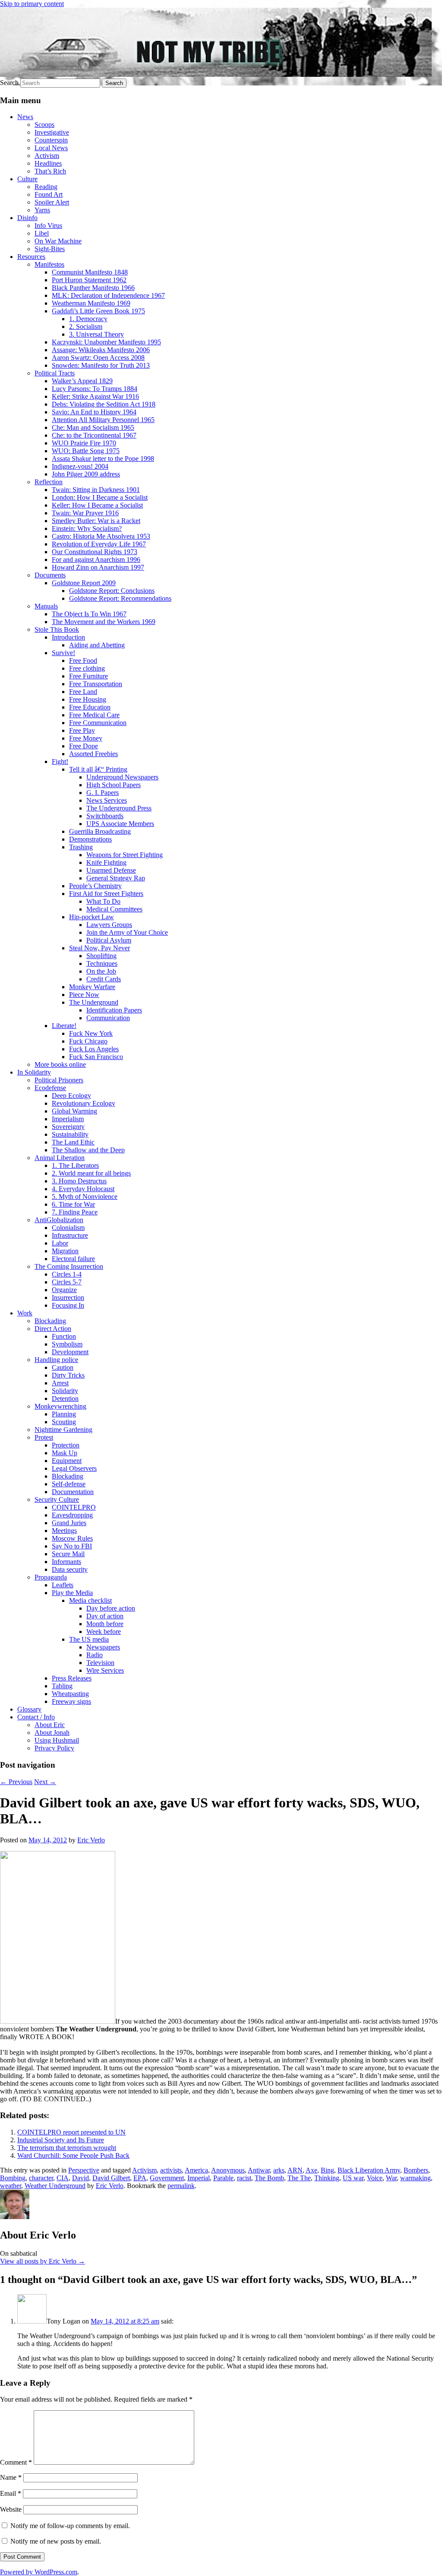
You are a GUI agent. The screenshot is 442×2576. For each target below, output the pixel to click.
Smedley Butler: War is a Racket (96, 521)
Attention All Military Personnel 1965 (103, 420)
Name (11, 2477)
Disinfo (27, 218)
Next (45, 1782)
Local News (51, 148)
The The (299, 2178)
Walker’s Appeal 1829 (82, 381)
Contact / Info (36, 1717)
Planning (64, 1414)
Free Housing (88, 699)
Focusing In (68, 1305)
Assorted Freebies (93, 754)
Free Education (90, 707)
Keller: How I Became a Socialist (97, 505)
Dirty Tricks (68, 1375)
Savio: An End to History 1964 (94, 412)
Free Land (83, 692)
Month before (105, 1624)
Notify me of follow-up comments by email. (70, 2526)
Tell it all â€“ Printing (98, 769)
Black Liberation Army (369, 2170)
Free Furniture (88, 676)
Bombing (13, 2178)
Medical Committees (114, 909)
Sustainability (70, 1134)
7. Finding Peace (75, 1212)
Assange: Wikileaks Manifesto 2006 (101, 350)
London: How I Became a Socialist (100, 497)
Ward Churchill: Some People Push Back (73, 2155)
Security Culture (57, 1499)
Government (167, 2178)
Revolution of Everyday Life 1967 (99, 544)
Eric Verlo (91, 1840)
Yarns (42, 210)
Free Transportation (96, 684)
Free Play (82, 730)
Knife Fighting (106, 862)
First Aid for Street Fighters (106, 894)
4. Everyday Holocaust (83, 1189)
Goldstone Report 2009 (84, 583)
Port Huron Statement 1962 (89, 280)
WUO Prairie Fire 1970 (84, 443)
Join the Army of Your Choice (127, 932)
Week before (104, 1632)
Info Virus (48, 225)
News (25, 117)
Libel (42, 233)
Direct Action (53, 1329)
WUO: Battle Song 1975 (86, 451)
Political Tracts (55, 373)
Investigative (52, 132)
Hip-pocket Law (92, 917)
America (196, 2170)
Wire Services (105, 1670)
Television (100, 1663)
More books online (60, 1064)
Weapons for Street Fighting (125, 855)
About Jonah (52, 1733)
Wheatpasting (70, 1694)
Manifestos (49, 264)
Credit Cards (104, 979)
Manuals (46, 606)
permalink (181, 2186)
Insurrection (68, 1297)
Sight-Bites (50, 249)
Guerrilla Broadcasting (100, 831)
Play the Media (72, 1593)
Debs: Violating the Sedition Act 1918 (104, 404)
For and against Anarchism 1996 (96, 560)
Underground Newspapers (122, 777)
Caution (63, 1367)
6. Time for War (73, 1204)
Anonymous (228, 2170)
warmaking (415, 2178)
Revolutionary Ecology (84, 1103)
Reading (46, 187)
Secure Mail (68, 1554)
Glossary (29, 1709)
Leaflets (63, 1585)
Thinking (327, 2178)
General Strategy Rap (116, 878)
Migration (65, 1251)
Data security (70, 1569)
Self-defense (69, 1484)
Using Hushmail (57, 1740)
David (81, 2178)
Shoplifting (101, 956)
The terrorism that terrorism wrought (67, 2148)
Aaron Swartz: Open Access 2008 (98, 358)
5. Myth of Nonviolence (85, 1197)
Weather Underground (55, 2186)
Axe (311, 2170)
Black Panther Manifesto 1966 (93, 288)
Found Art (49, 194)
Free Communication (98, 723)
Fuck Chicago (88, 1041)
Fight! (60, 761)
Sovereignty (68, 1127)
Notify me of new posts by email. (56, 2541)
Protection (66, 1445)
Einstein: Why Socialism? (87, 528)
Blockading (50, 1321)
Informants (66, 1562)
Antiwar (259, 2170)
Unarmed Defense (111, 870)
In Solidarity (34, 1072)
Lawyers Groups (109, 925)
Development (70, 1352)
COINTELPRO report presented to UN (71, 2132)
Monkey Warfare (92, 987)
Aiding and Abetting (97, 645)
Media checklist (90, 1600)
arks (279, 2170)
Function (64, 1336)
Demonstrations (90, 839)
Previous (16, 1782)
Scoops (44, 125)
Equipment (67, 1461)
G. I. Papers (103, 793)
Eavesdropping (72, 1515)
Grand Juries (69, 1523)
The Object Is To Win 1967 (89, 614)
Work (25, 1313)
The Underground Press (119, 808)
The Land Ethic (73, 1142)
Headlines (48, 163)
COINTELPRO (74, 1507)
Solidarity (65, 1391)
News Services (107, 800)
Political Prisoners (59, 1080)
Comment (16, 2462)
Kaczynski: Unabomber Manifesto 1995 (106, 342)
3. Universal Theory (96, 334)
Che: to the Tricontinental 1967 (94, 435)
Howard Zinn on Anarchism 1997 (98, 567)
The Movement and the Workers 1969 (104, 622)
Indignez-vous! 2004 (80, 466)
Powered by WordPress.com (39, 2572)
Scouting (64, 1422)
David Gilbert (111, 2178)
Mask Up (65, 1453)
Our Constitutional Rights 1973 (95, 552)
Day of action (105, 1616)
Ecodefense (50, 1088)
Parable (223, 2178)
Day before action (111, 1608)
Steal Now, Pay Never (99, 948)
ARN (295, 2170)
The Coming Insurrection (69, 1266)
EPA (140, 2178)
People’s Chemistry (95, 886)
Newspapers (103, 1647)
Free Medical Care (94, 715)
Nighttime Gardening (63, 1430)
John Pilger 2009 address (86, 474)
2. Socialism (86, 326)
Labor (60, 1243)
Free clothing (87, 668)
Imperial (199, 2178)
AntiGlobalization (59, 1220)
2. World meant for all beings (91, 1173)
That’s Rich (50, 171)
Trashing (81, 847)
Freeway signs (71, 1701)
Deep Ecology (71, 1096)
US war (353, 2178)
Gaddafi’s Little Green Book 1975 (98, 311)
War (391, 2178)
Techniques (102, 963)
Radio (95, 1655)
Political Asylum (109, 940)
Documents (50, 575)
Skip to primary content (32, 4)
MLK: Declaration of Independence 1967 (108, 295)
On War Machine (58, 241)
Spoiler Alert (52, 202)
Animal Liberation (60, 1158)
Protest (44, 1437)
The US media (89, 1639)
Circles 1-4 (67, 1274)
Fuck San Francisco (96, 1057)
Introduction (68, 637)
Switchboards (105, 816)
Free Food (83, 661)
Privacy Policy (54, 1748)
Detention (65, 1398)
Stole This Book (57, 629)
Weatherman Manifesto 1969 (91, 303)
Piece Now (84, 995)
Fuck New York (91, 1033)
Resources (31, 257)
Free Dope (84, 746)
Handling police (56, 1360)
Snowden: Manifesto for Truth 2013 (101, 365)
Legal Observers (74, 1468)
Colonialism (68, 1228)
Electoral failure (73, 1259)
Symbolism (67, 1344)
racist (244, 2178)
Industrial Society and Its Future (61, 2140)
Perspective (84, 2170)
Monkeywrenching (60, 1406)
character (41, 2178)
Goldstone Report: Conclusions (112, 591)
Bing (327, 2170)
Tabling (62, 1686)
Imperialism (68, 1119)
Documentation (73, 1492)
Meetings (64, 1531)
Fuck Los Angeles (94, 1049)
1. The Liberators (75, 1165)
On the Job (101, 971)
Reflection (49, 482)
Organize (64, 1290)
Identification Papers (114, 1010)
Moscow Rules (72, 1538)
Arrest (60, 1383)
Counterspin (51, 140)
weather (11, 2186)
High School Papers (114, 785)
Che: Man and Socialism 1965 (93, 427)
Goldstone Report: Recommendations (120, 598)
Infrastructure (70, 1235)
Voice (375, 2178)
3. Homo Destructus (79, 1181)
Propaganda (51, 1577)
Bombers (416, 2170)
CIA (63, 2178)
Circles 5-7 (67, 1282)
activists (171, 2170)
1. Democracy (88, 319)
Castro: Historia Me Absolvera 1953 (101, 536)
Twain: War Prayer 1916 (85, 513)
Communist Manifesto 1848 (90, 272)
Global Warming (74, 1111)
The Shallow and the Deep (88, 1150)
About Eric (50, 1725)
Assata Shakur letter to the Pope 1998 (103, 459)
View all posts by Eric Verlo (43, 2261)
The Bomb (269, 2178)
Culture (27, 179)
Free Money (86, 738)
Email (11, 2493)
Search (9, 83)
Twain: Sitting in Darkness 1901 (96, 490)
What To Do (103, 901)
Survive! (63, 653)
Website (11, 2509)
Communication (108, 1018)
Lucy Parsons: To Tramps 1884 (95, 389)
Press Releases (72, 1678)
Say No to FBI (72, 1546)
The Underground (94, 1002)
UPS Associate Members (120, 824)
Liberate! (64, 1026)
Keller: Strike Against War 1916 (95, 396)
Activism (47, 156)
